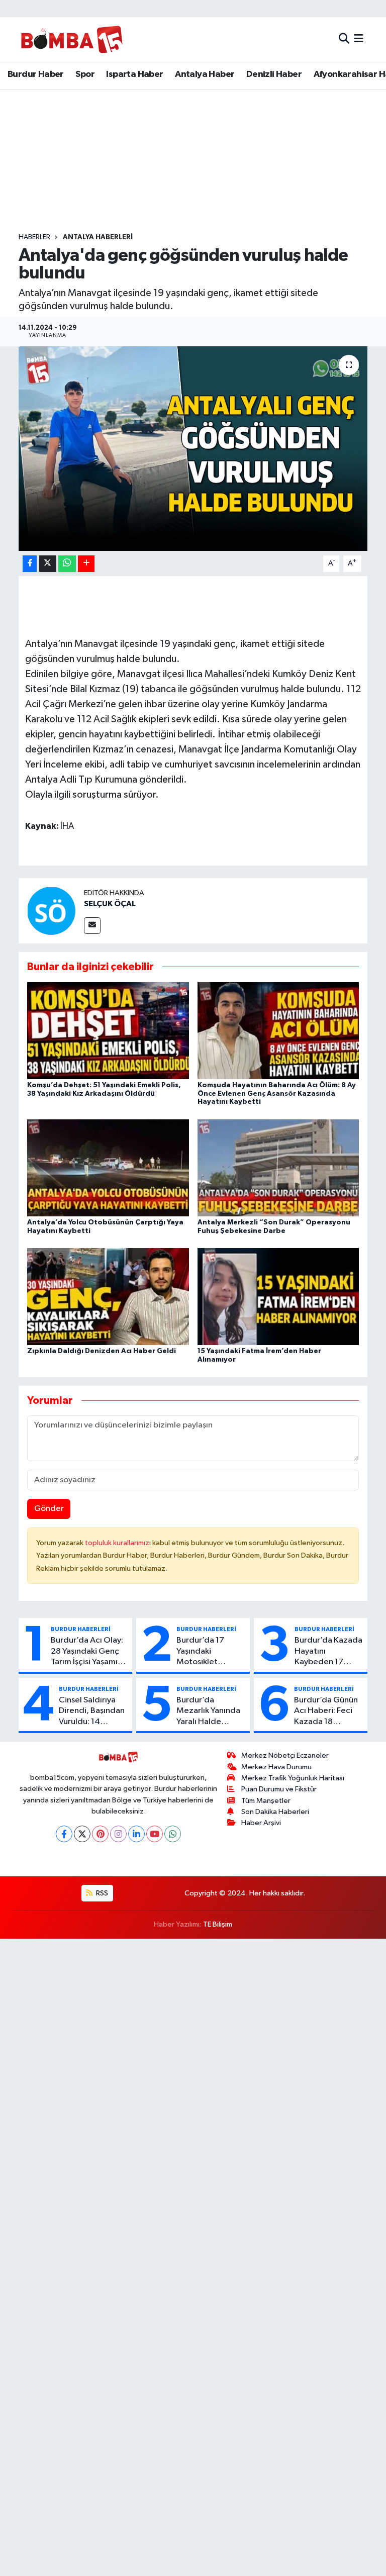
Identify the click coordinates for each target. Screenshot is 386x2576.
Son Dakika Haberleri (275, 1812)
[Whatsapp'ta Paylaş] (67, 564)
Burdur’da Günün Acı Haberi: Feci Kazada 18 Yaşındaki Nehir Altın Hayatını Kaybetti (326, 1711)
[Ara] (344, 39)
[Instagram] (118, 1834)
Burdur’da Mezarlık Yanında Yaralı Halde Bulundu (208, 1711)
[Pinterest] (100, 1834)
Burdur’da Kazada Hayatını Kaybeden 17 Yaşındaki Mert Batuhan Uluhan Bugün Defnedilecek (328, 1652)
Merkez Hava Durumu (276, 1767)
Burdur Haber (36, 74)
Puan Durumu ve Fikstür (279, 1789)
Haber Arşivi (261, 1823)
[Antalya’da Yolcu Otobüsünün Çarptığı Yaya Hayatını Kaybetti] (108, 1167)
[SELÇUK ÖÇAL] (51, 911)
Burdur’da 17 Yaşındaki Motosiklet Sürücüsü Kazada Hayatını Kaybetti (209, 1652)
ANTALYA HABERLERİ (98, 237)
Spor (85, 74)
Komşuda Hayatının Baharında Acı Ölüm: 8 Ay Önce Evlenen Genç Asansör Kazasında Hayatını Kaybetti (277, 1094)
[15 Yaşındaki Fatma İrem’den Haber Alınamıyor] (278, 1297)
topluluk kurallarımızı (119, 1543)
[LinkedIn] (136, 1834)
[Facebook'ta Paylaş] (30, 564)
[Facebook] (64, 1834)
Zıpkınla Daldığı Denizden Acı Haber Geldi (102, 1351)
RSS (101, 1893)
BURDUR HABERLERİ (81, 1629)
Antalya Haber (205, 74)
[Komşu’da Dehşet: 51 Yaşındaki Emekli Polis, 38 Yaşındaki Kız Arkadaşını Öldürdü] (108, 1030)
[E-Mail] (92, 926)
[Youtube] (155, 1834)
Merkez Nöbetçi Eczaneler (285, 1755)
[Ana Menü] (359, 39)
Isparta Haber (134, 74)
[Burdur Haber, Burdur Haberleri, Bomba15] (72, 39)
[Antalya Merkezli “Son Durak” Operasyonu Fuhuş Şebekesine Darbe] (278, 1167)
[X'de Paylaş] (48, 564)
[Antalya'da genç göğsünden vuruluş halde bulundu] (193, 449)
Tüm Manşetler (266, 1801)
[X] (82, 1834)
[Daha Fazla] (86, 564)
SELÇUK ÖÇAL (110, 904)
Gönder (49, 1509)
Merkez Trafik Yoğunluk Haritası (293, 1778)
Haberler (34, 237)
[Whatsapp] (173, 1834)
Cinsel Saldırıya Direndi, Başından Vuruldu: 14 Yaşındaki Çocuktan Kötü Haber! (92, 1711)
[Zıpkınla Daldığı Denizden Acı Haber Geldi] (108, 1297)
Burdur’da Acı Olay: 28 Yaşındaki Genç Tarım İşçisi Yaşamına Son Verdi (89, 1652)
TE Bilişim (218, 1924)
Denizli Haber (274, 74)
